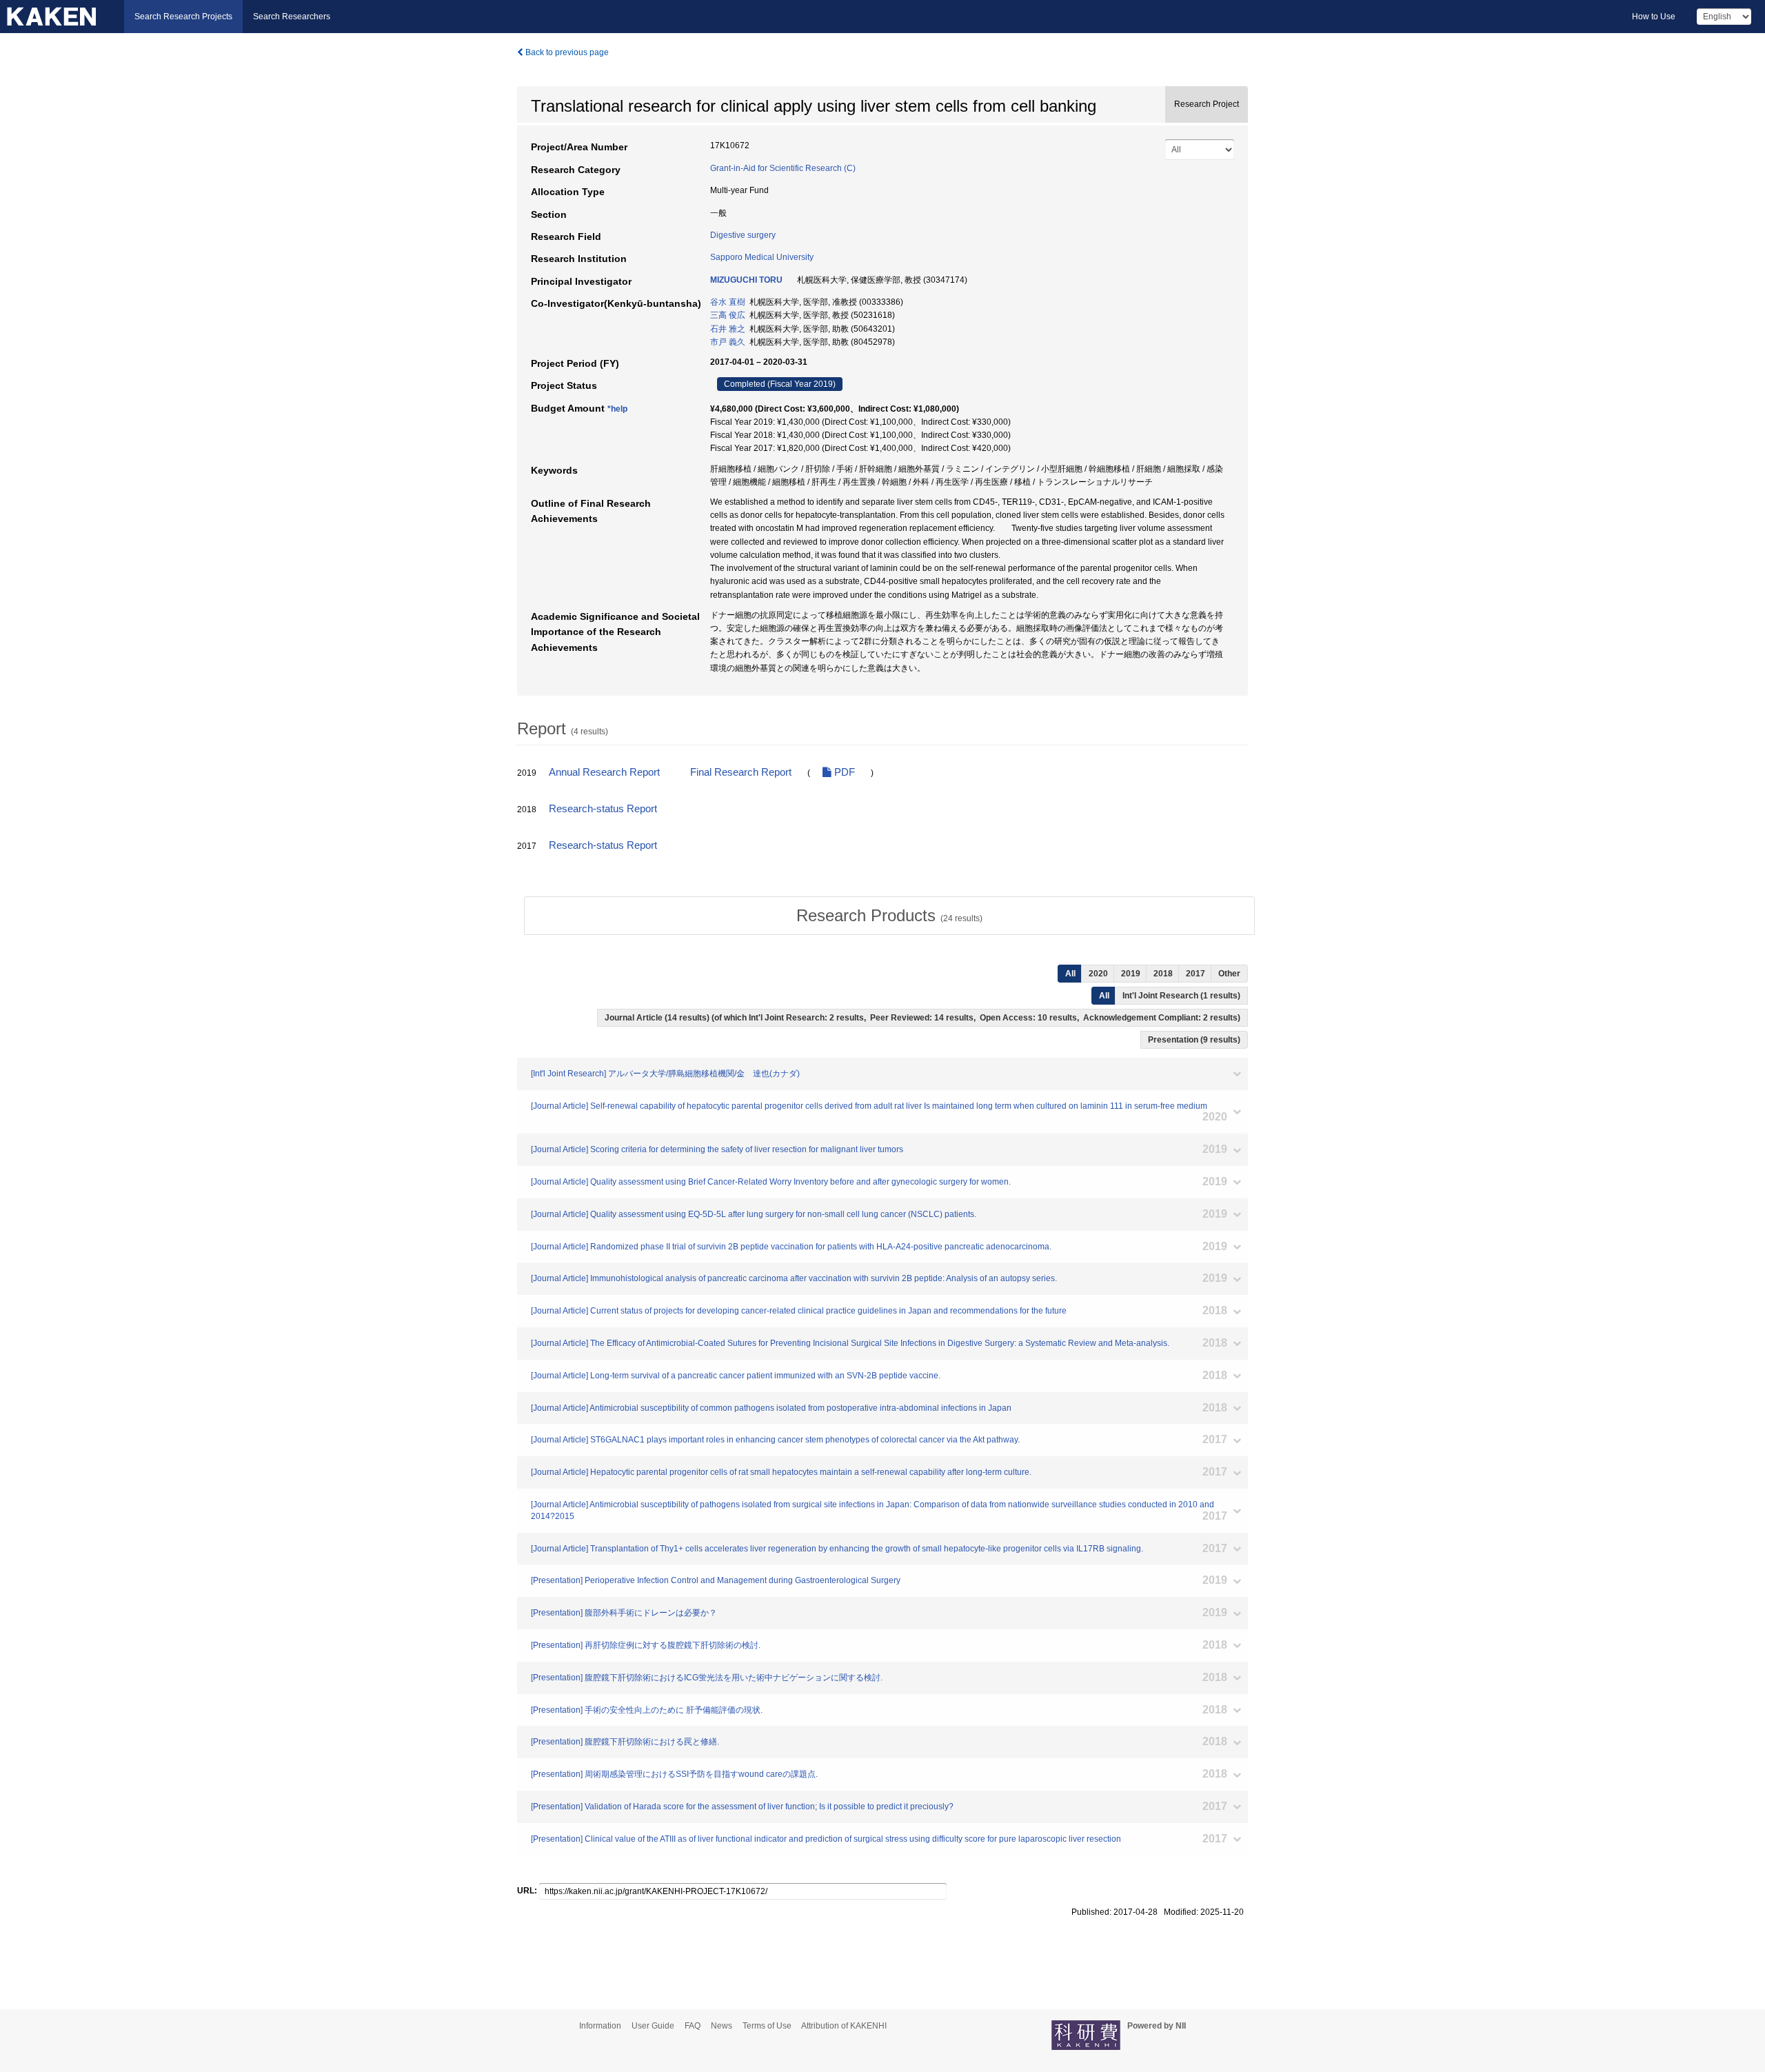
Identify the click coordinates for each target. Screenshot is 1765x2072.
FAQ (693, 2026)
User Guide (653, 2026)
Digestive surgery (743, 235)
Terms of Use (767, 2026)
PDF (843, 772)
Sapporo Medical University (762, 257)
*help (617, 409)
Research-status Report (603, 809)
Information (600, 2026)
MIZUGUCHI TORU (746, 280)
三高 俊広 (728, 315)
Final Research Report (741, 772)
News (722, 2026)
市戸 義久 (728, 342)
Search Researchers (292, 17)
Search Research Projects (183, 17)
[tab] (889, 916)
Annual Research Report (604, 772)
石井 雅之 (728, 329)
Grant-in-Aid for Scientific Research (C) (783, 168)
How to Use (1654, 17)
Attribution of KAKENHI (844, 2026)
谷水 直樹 (728, 302)
